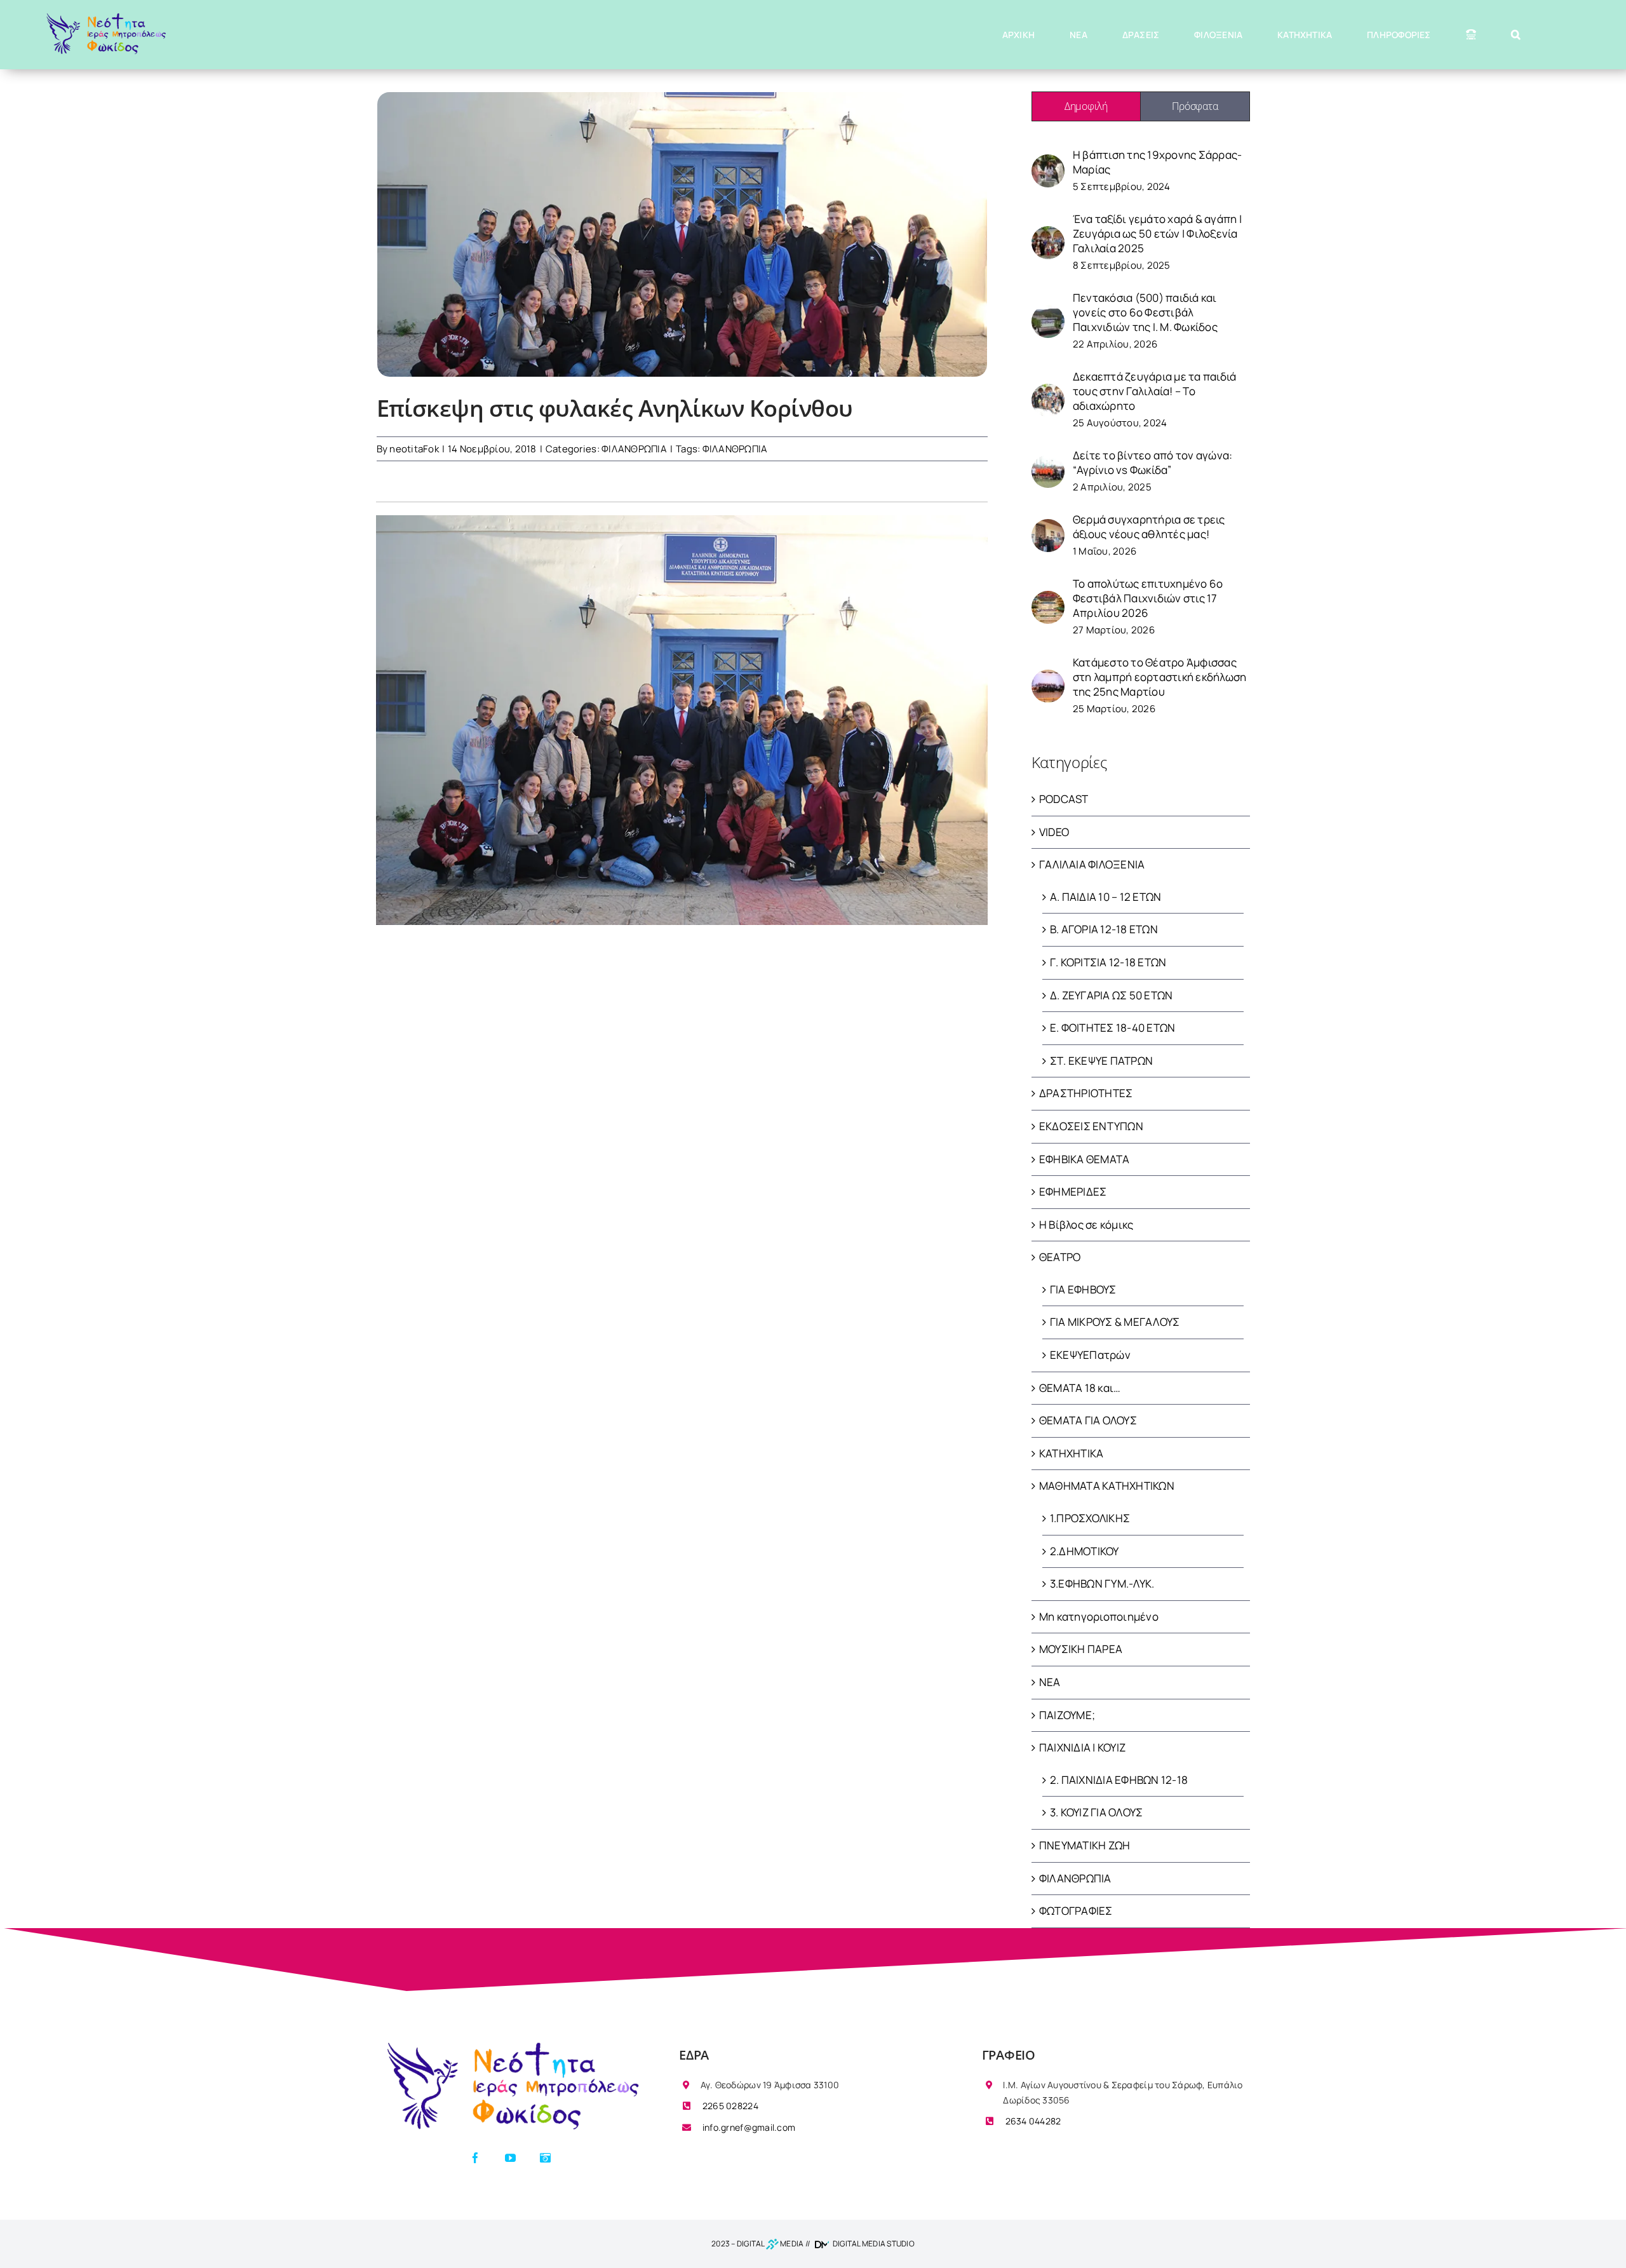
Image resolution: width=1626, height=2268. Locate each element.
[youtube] (510, 2158)
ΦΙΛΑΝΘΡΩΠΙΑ (634, 449)
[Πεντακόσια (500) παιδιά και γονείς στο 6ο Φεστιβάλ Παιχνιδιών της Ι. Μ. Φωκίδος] (1048, 312)
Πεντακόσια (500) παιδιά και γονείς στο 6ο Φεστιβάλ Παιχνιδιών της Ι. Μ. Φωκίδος (1145, 312)
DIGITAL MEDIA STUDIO (873, 2244)
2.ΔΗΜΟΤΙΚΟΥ (1085, 1551)
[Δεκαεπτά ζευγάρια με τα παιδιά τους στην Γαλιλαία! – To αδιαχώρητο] (1048, 391)
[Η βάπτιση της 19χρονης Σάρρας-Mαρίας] (1048, 162)
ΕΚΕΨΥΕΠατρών (1090, 1355)
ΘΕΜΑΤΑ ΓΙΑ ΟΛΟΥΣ (1088, 1420)
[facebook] (475, 2158)
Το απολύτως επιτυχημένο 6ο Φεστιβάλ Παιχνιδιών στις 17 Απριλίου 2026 (1148, 598)
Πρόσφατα (1195, 106)
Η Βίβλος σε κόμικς (1086, 1225)
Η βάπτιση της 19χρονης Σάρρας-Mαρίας (1158, 162)
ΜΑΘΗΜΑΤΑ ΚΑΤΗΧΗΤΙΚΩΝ (1107, 1486)
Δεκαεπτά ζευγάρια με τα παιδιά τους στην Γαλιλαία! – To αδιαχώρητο (1155, 391)
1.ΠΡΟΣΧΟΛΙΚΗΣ (1090, 1518)
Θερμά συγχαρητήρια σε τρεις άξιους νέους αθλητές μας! (1149, 527)
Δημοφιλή (1086, 106)
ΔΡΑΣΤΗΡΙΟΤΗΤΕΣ (1086, 1093)
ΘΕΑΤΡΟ (1060, 1257)
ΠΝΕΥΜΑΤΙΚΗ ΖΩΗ (1085, 1845)
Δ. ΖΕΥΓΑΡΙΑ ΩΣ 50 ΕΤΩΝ (1112, 995)
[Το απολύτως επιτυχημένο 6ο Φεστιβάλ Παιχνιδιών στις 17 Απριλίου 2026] (1048, 598)
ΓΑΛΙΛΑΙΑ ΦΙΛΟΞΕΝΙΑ (1092, 864)
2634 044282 (1032, 2121)
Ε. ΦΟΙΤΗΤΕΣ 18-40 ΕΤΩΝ (1113, 1028)
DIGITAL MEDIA (770, 2244)
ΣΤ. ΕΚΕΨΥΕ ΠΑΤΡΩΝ (1101, 1061)
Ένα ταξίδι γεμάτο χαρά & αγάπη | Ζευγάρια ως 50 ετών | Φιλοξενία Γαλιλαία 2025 (1157, 233)
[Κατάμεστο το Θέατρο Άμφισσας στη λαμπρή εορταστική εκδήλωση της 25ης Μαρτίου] (1048, 677)
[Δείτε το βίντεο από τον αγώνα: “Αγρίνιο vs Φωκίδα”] (1048, 462)
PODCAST (1064, 799)
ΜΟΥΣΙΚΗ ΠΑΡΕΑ (1081, 1649)
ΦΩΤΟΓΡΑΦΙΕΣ (1076, 1911)
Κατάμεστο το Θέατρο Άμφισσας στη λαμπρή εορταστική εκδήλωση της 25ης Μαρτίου (1160, 677)
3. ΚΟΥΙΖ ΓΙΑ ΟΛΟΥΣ (1097, 1812)
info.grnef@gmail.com (748, 2127)
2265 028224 (729, 2106)
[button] (1516, 35)
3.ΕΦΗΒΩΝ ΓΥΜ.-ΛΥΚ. (1102, 1583)
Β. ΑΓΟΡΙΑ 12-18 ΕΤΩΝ (1104, 929)
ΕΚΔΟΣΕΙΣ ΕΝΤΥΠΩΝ (1091, 1126)
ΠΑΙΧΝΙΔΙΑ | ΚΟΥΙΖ (1082, 1747)
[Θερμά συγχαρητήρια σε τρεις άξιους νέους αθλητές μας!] (1048, 526)
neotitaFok (414, 449)
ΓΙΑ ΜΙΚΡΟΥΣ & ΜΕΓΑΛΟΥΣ (1115, 1322)
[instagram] (545, 2158)
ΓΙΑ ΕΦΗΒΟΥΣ (1083, 1289)
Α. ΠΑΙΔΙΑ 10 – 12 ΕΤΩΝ (1106, 897)
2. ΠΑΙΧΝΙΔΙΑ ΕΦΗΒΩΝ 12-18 (1119, 1780)
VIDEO (1054, 832)
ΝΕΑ (1050, 1682)
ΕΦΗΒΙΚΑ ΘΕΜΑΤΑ (1085, 1159)
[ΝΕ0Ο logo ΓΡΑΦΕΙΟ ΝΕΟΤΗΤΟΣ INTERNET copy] (510, 2044)
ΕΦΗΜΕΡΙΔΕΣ (1073, 1191)
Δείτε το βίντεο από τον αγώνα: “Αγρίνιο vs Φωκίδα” (1153, 462)
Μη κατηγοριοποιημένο (1099, 1617)
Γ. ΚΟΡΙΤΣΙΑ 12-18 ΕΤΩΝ (1108, 962)
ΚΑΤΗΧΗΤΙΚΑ (1072, 1453)
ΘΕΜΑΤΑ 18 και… (1080, 1388)
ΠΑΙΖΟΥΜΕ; (1067, 1715)
